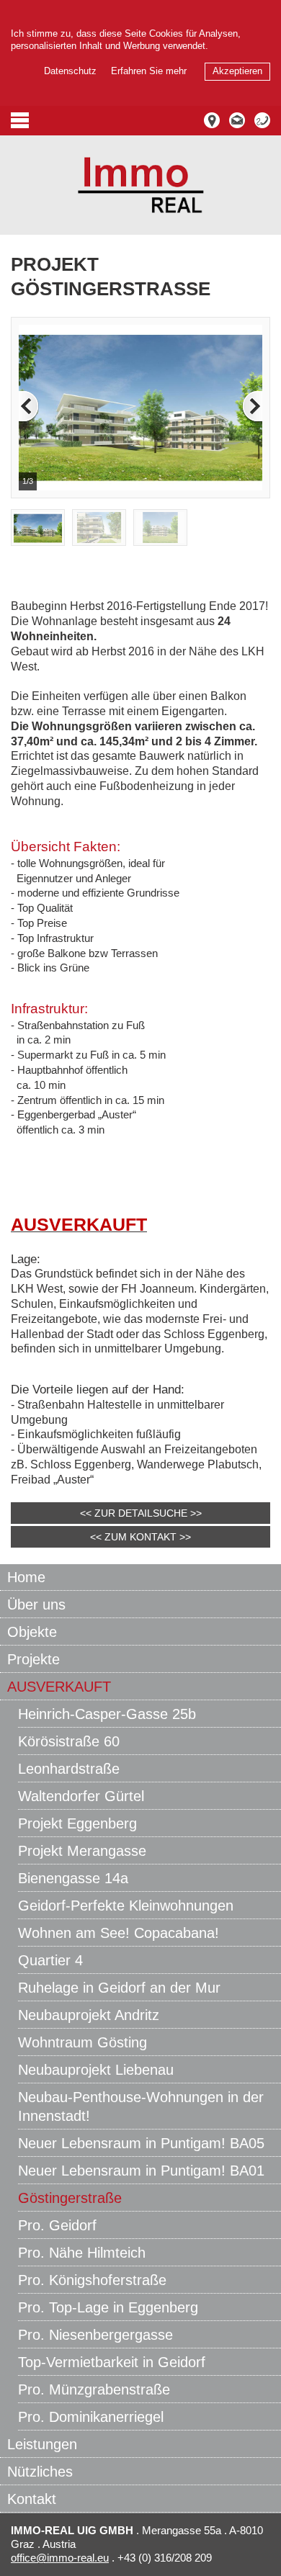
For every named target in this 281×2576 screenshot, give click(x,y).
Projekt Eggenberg (77, 1823)
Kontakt (32, 2499)
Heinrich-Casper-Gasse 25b (107, 1714)
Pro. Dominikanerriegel (91, 2417)
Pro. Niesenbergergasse (95, 2335)
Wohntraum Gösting (82, 2042)
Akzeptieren (237, 71)
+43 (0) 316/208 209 (163, 2558)
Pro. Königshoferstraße (92, 2280)
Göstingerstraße (70, 2198)
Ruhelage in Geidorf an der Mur (119, 1988)
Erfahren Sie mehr (149, 71)
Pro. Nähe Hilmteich (82, 2253)
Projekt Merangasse (82, 1851)
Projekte (34, 1659)
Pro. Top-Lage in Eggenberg (108, 2307)
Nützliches (40, 2472)
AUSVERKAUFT (59, 1687)
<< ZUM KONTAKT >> (140, 1537)
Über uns (36, 1605)
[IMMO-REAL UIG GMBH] (141, 185)
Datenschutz (70, 71)
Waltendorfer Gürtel (81, 1796)
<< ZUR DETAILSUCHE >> (141, 1513)
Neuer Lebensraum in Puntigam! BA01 (141, 2171)
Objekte (32, 1632)
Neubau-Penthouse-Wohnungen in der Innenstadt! (141, 2106)
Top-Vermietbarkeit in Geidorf (112, 2362)
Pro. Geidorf (57, 2225)
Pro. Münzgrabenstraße (94, 2389)
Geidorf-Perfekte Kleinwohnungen (126, 1906)
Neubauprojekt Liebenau (96, 2070)
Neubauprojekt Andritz (89, 2015)
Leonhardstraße (69, 1769)
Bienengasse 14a (73, 1878)
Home (26, 1577)
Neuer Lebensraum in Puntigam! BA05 (141, 2143)
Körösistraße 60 (69, 1741)
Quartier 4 (50, 1960)
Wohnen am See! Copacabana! (119, 1933)
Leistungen (42, 2444)
